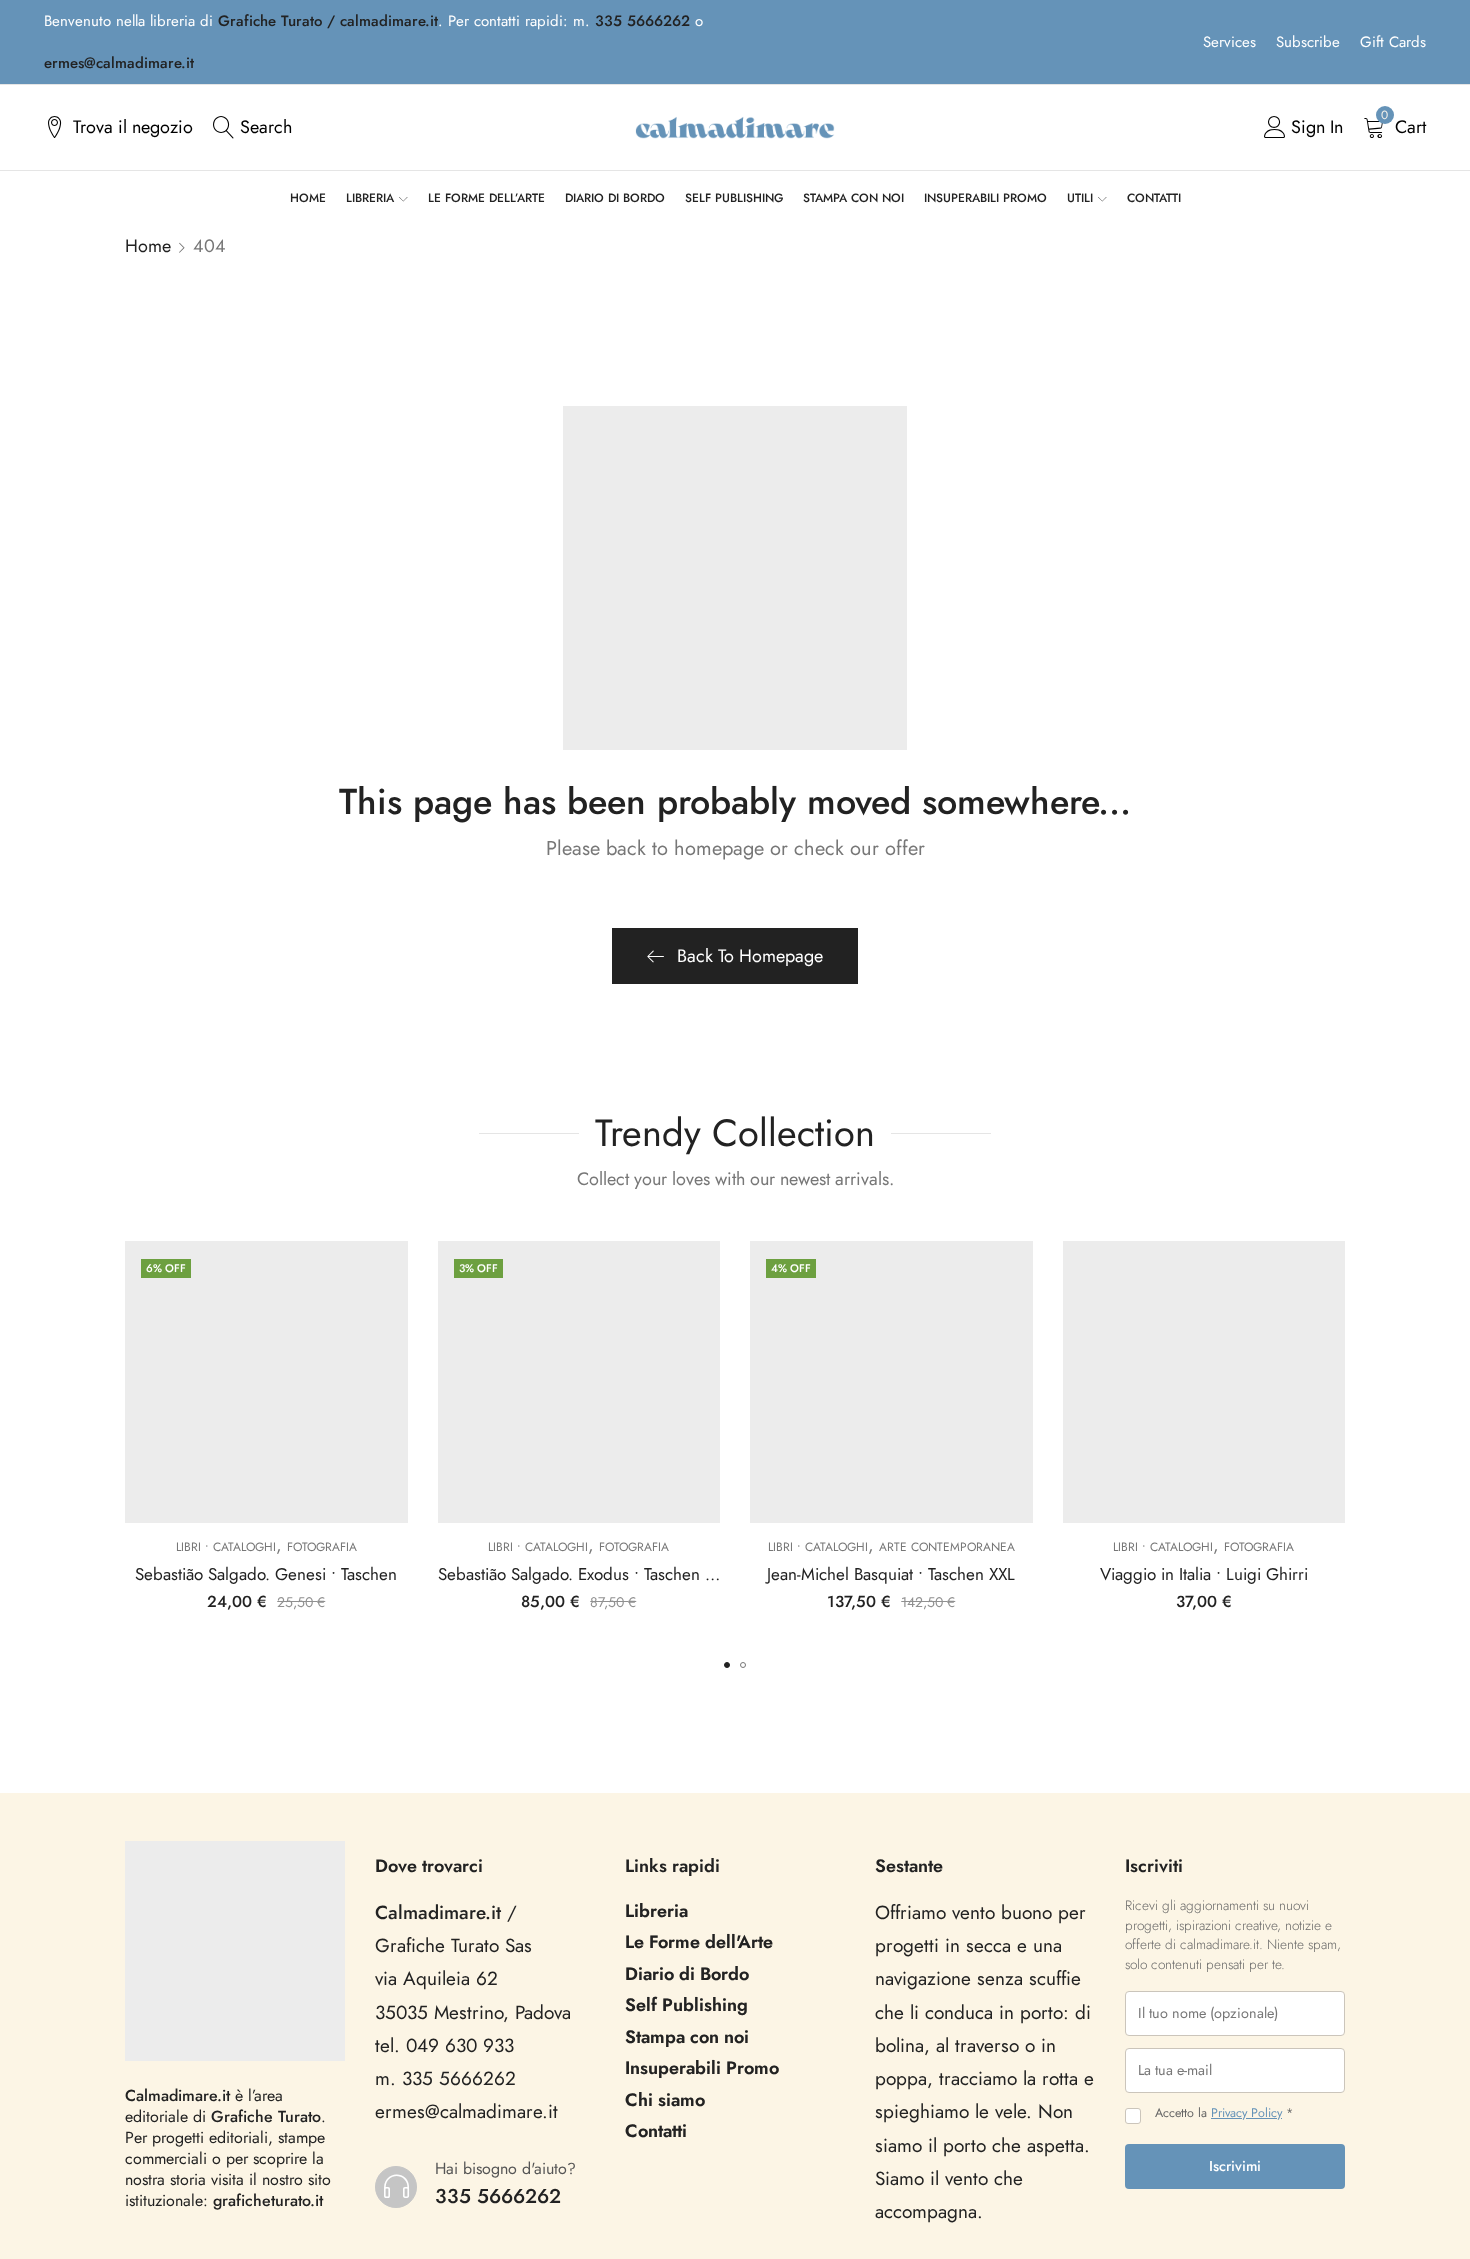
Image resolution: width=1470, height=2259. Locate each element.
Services (1229, 42)
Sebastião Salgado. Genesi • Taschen (266, 1574)
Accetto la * (1224, 2113)
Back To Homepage (750, 956)
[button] (727, 1665)
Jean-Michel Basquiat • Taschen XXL (891, 1574)
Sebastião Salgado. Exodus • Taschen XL (580, 1574)
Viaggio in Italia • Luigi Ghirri (1204, 1574)
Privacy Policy (1246, 2113)
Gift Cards (1393, 42)
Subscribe (1308, 42)
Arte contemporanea (947, 1547)
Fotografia (322, 1547)
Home (148, 246)
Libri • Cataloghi (226, 1547)
